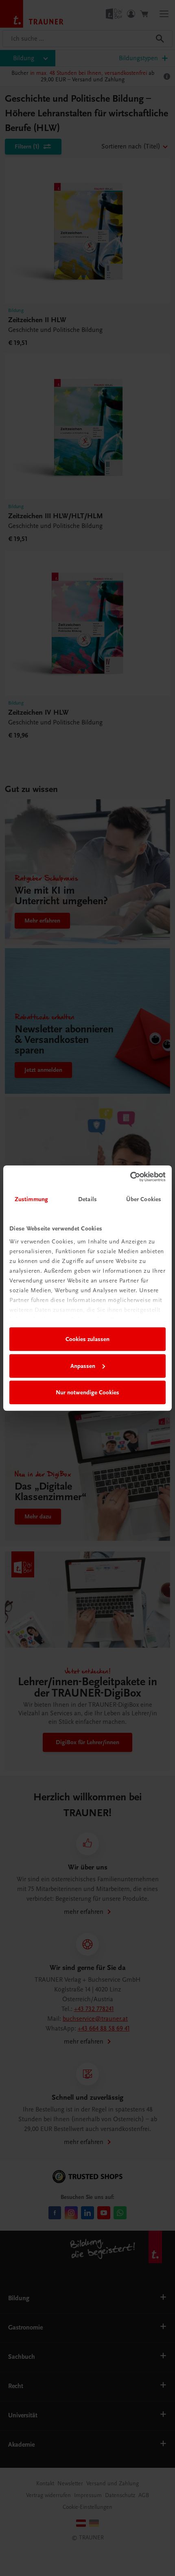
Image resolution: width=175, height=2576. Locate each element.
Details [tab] (87, 1199)
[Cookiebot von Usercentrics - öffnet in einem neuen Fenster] (130, 1177)
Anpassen (83, 1366)
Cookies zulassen (87, 1339)
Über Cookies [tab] (144, 1199)
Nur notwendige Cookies (87, 1392)
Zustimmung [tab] (31, 1199)
